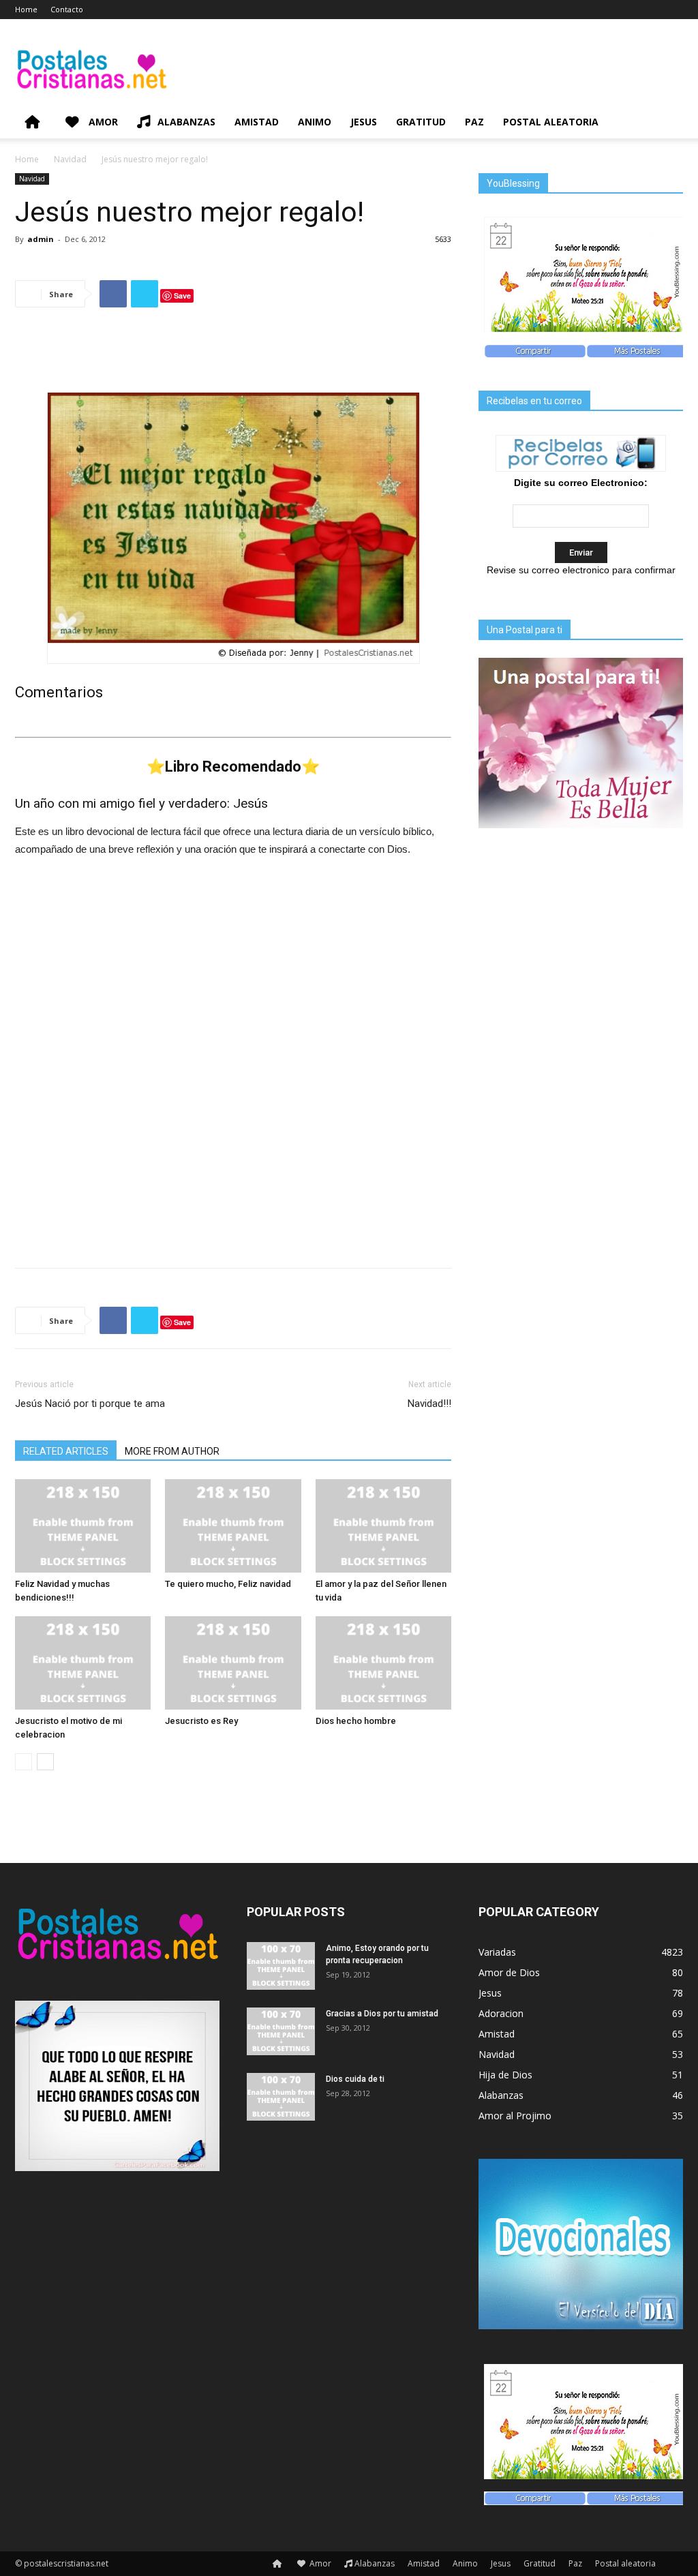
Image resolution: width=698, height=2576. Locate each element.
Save (182, 296)
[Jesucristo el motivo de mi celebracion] (83, 1663)
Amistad (257, 122)
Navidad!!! (429, 1404)
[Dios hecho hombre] (383, 1663)
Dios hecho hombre (356, 1721)
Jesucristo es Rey (201, 1721)
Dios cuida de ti (355, 2079)
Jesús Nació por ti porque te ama (90, 1404)
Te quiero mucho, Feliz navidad (228, 1584)
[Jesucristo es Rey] (233, 1663)
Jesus (364, 122)
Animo (315, 122)
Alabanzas (186, 122)
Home (26, 9)
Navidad (70, 159)
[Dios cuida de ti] (281, 2097)
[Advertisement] (233, 353)
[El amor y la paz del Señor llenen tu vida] (383, 1526)
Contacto (67, 9)
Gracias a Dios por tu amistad (382, 2014)
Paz (474, 122)
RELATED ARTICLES (66, 1451)
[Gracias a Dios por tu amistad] (281, 2031)
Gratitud (421, 122)
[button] (667, 123)
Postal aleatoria (551, 122)
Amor (102, 122)
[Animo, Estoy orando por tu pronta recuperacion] (281, 1966)
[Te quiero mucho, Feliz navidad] (233, 1526)
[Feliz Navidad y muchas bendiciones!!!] (83, 1526)
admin (41, 239)
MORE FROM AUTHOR (172, 1451)
